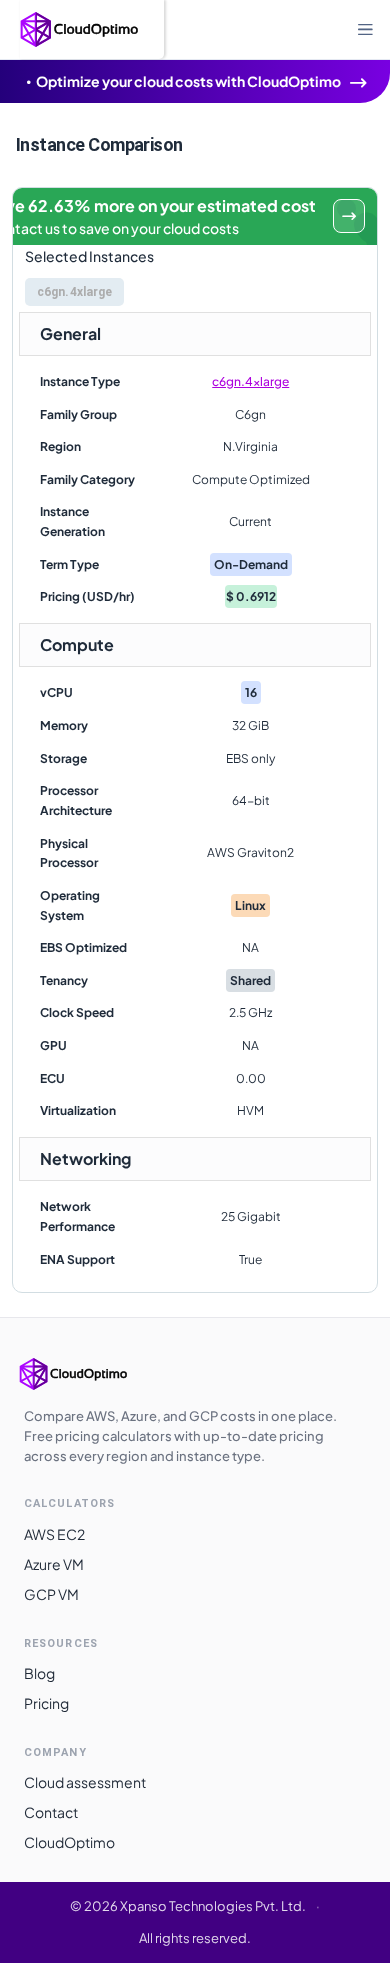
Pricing (46, 1703)
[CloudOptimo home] (94, 1374)
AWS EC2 (54, 1534)
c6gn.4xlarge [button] (74, 292)
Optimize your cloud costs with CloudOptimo (188, 81)
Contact (51, 1812)
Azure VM (54, 1564)
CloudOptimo (69, 1842)
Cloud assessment (85, 1782)
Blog (39, 1673)
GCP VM (51, 1594)
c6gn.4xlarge (250, 381)
